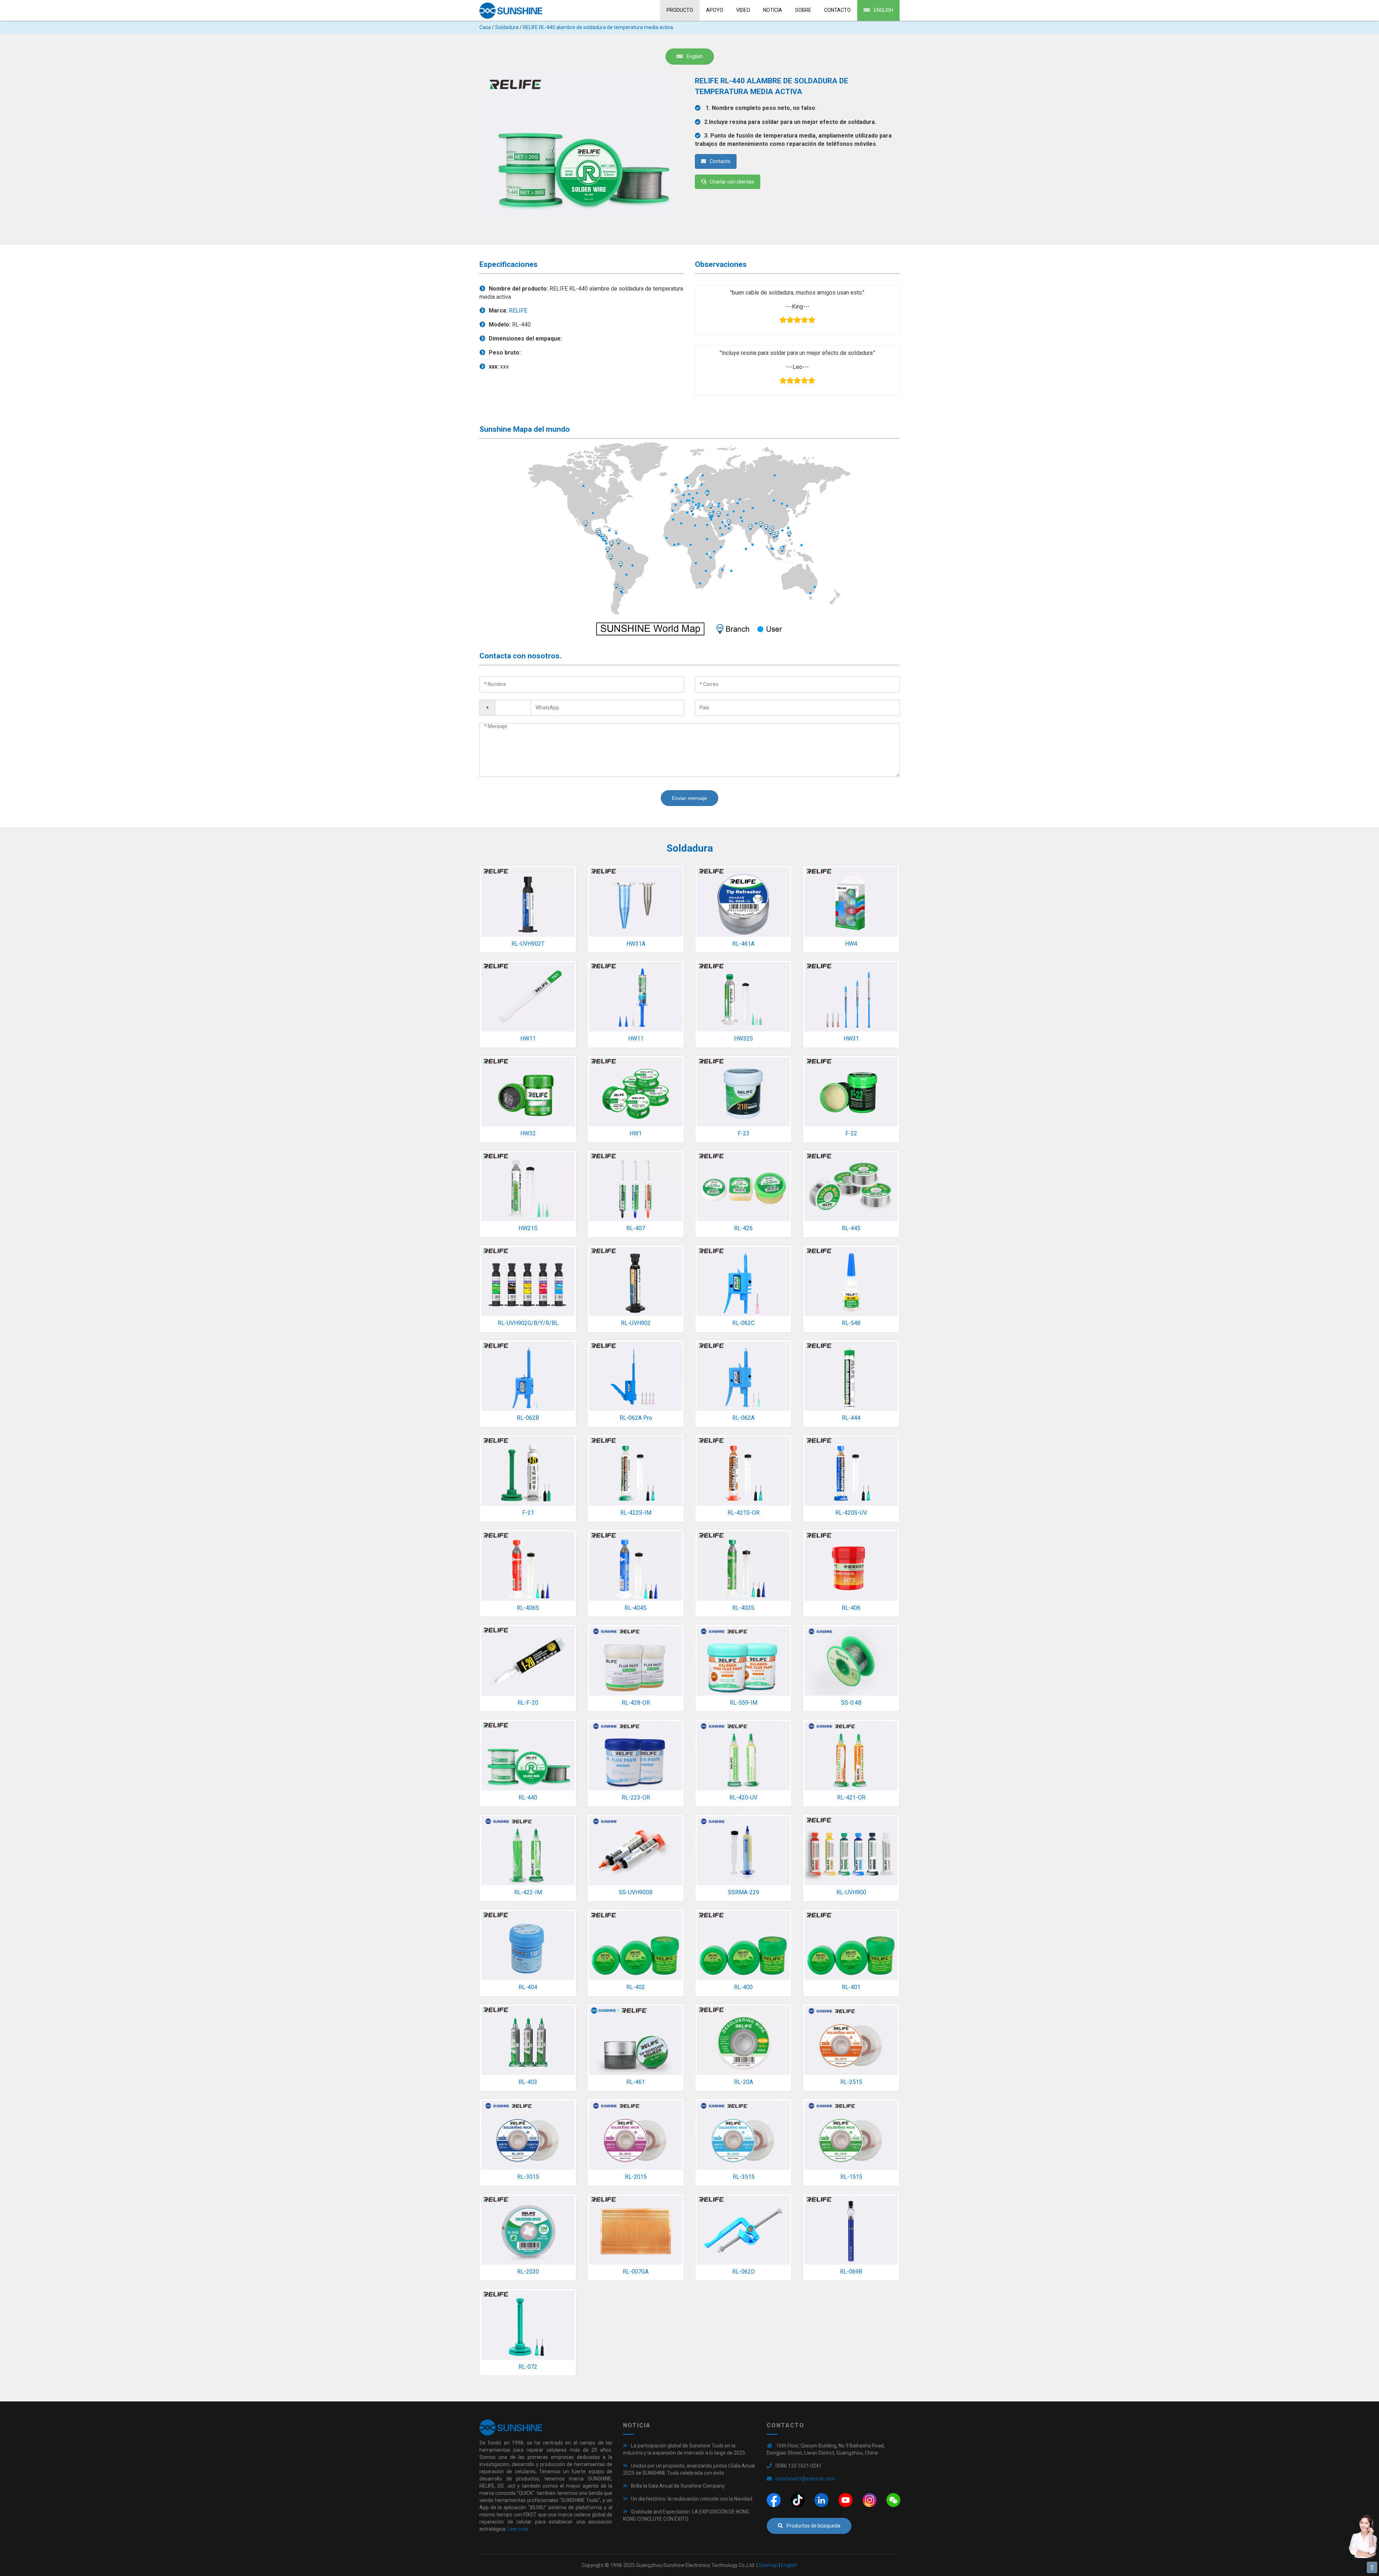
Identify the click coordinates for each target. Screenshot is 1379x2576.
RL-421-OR (851, 1797)
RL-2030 (528, 2272)
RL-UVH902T (528, 944)
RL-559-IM (744, 1703)
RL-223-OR (636, 1797)
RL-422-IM (528, 1892)
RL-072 (528, 2367)
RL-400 (743, 1987)
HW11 (528, 1039)
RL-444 (851, 1418)
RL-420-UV (743, 1797)
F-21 (528, 1513)
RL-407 (636, 1228)
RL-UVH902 (636, 1323)
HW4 (851, 944)
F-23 (744, 1133)
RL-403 (528, 2082)
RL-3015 (528, 2177)
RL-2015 (636, 2177)
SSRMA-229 (744, 1892)
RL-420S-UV (851, 1513)
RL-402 (636, 1987)
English (883, 10)
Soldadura (507, 27)
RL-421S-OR (744, 1513)
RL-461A (743, 944)
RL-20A (744, 2082)
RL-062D (744, 2272)
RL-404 (528, 1987)
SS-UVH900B (636, 1892)
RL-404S (636, 1608)
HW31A (636, 944)
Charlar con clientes (732, 182)
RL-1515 (851, 2177)
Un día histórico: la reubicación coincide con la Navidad (692, 2499)
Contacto (837, 10)
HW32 (528, 1133)
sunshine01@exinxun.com (805, 2479)
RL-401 (851, 1987)
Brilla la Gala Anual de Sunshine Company (678, 2486)
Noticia (773, 10)
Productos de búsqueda (813, 2526)
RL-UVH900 (851, 1892)
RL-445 (851, 1228)
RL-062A (743, 1418)
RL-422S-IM (636, 1513)
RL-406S (528, 1608)
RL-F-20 (528, 1703)
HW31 (851, 1039)
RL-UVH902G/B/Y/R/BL (528, 1323)
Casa (485, 27)
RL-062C (743, 1323)
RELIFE (518, 311)
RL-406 (851, 1608)
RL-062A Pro (636, 1418)
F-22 (851, 1133)
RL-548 (851, 1323)
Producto (680, 10)
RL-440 (528, 1797)
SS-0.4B (851, 1703)
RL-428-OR (636, 1703)
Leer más (518, 2529)
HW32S (744, 1039)
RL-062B (528, 1418)
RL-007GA (636, 2272)
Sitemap (768, 2565)
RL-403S (743, 1608)
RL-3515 (744, 2177)
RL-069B (851, 2272)
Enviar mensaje (689, 798)
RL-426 (743, 1228)
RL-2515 (851, 2082)
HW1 (636, 1133)
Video (743, 10)
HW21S (528, 1228)
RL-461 (636, 2082)
